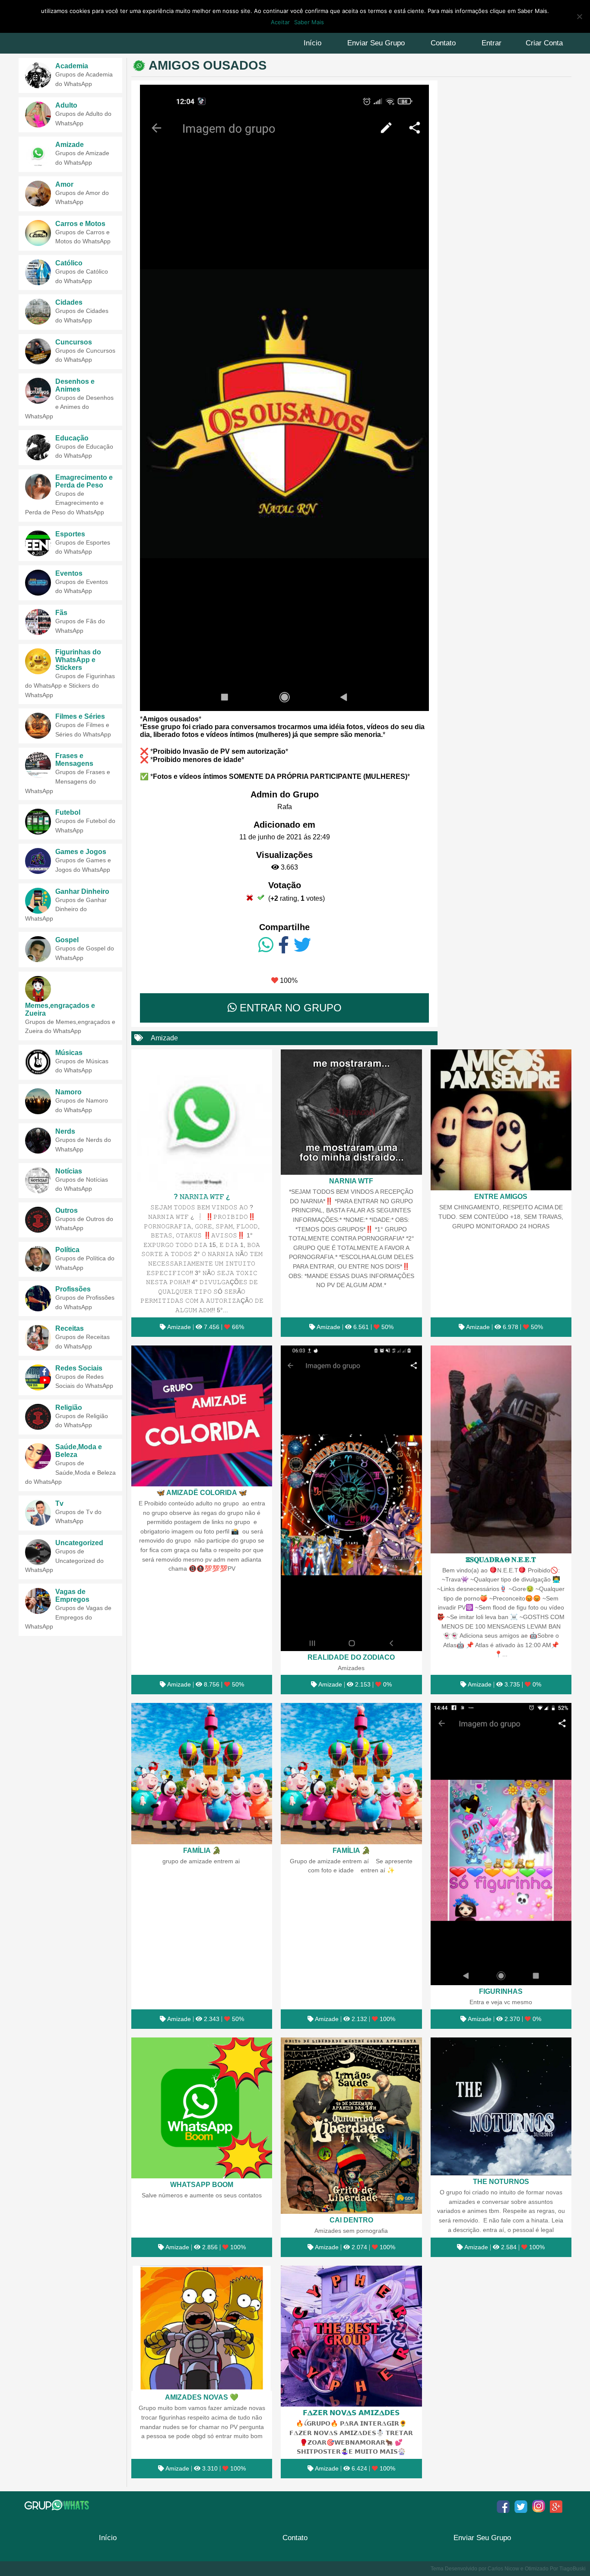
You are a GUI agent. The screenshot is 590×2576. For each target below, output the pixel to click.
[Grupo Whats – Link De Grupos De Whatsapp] (58, 2505)
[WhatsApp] (266, 945)
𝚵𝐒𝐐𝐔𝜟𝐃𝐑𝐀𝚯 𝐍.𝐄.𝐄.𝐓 (501, 1559)
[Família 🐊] (202, 1773)
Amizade (164, 1038)
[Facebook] (284, 945)
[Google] (556, 2506)
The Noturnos (501, 2181)
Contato (443, 43)
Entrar (492, 43)
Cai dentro (351, 2220)
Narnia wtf (351, 1181)
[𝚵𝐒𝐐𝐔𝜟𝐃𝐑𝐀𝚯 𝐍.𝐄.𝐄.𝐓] (501, 1449)
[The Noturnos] (501, 2107)
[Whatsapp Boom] (202, 2108)
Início (312, 43)
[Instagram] (539, 2506)
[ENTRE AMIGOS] (501, 1120)
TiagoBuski (573, 2569)
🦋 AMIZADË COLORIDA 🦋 (202, 1492)
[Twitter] (302, 945)
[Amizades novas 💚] (202, 2328)
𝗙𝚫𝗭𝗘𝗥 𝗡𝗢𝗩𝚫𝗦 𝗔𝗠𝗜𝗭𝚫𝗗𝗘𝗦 (351, 2413)
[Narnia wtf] (351, 1112)
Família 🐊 (202, 1850)
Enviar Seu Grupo (376, 43)
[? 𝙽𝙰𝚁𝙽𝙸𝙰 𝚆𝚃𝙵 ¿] (202, 1120)
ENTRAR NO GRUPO (289, 1008)
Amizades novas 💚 (202, 2397)
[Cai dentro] (351, 2126)
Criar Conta (544, 43)
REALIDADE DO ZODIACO (351, 1657)
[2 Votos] (261, 897)
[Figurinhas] (501, 1844)
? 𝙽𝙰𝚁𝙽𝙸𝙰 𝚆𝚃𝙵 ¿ (202, 1196)
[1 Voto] (250, 897)
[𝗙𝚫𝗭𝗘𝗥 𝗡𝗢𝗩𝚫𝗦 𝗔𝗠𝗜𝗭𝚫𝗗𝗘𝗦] (351, 2336)
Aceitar (280, 22)
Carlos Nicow (503, 2569)
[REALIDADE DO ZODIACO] (351, 1498)
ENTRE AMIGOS (501, 1196)
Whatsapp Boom (202, 2184)
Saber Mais (309, 22)
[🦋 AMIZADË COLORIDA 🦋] (202, 1416)
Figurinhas (501, 1991)
